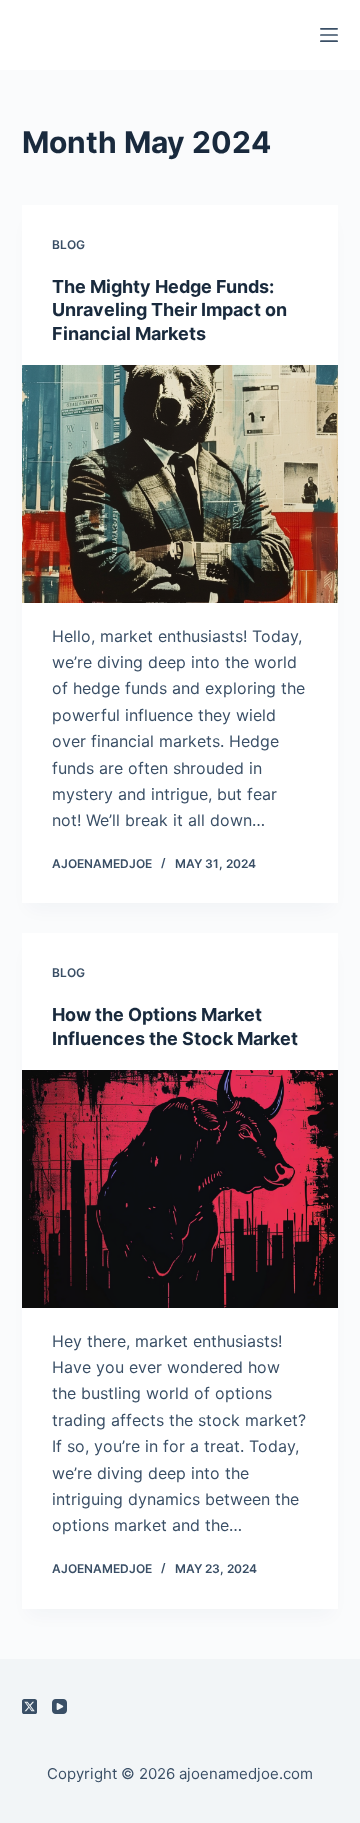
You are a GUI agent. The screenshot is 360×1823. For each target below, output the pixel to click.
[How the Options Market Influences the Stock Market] (180, 1189)
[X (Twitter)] (29, 1706)
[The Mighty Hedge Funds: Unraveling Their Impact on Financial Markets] (180, 484)
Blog (68, 244)
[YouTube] (59, 1706)
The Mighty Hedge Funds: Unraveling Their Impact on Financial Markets (169, 310)
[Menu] (329, 35)
